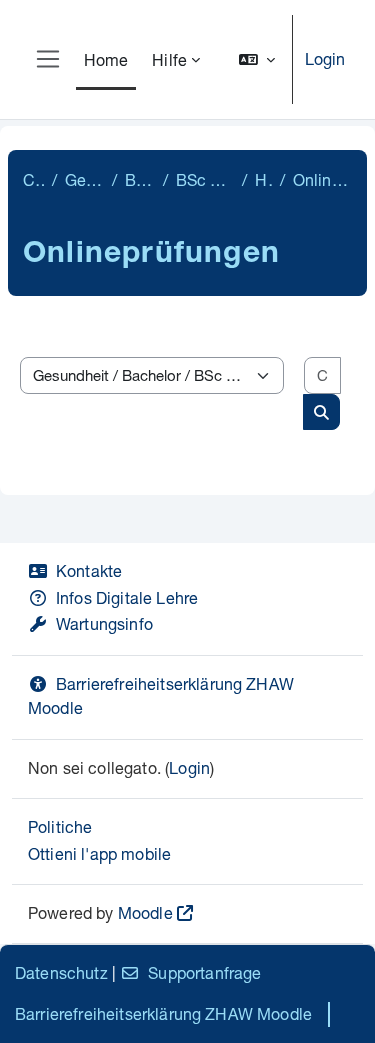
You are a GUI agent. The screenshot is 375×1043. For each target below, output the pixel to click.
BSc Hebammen (205, 179)
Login (325, 58)
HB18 (263, 179)
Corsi (33, 179)
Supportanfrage (204, 972)
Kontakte (89, 570)
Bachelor (139, 179)
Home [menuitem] (106, 59)
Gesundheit (84, 179)
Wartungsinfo (104, 623)
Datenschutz (61, 972)
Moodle (145, 912)
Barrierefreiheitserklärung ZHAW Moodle (163, 1013)
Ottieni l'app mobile (99, 853)
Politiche (60, 826)
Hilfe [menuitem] (169, 59)
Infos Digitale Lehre (127, 597)
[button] (257, 59)
